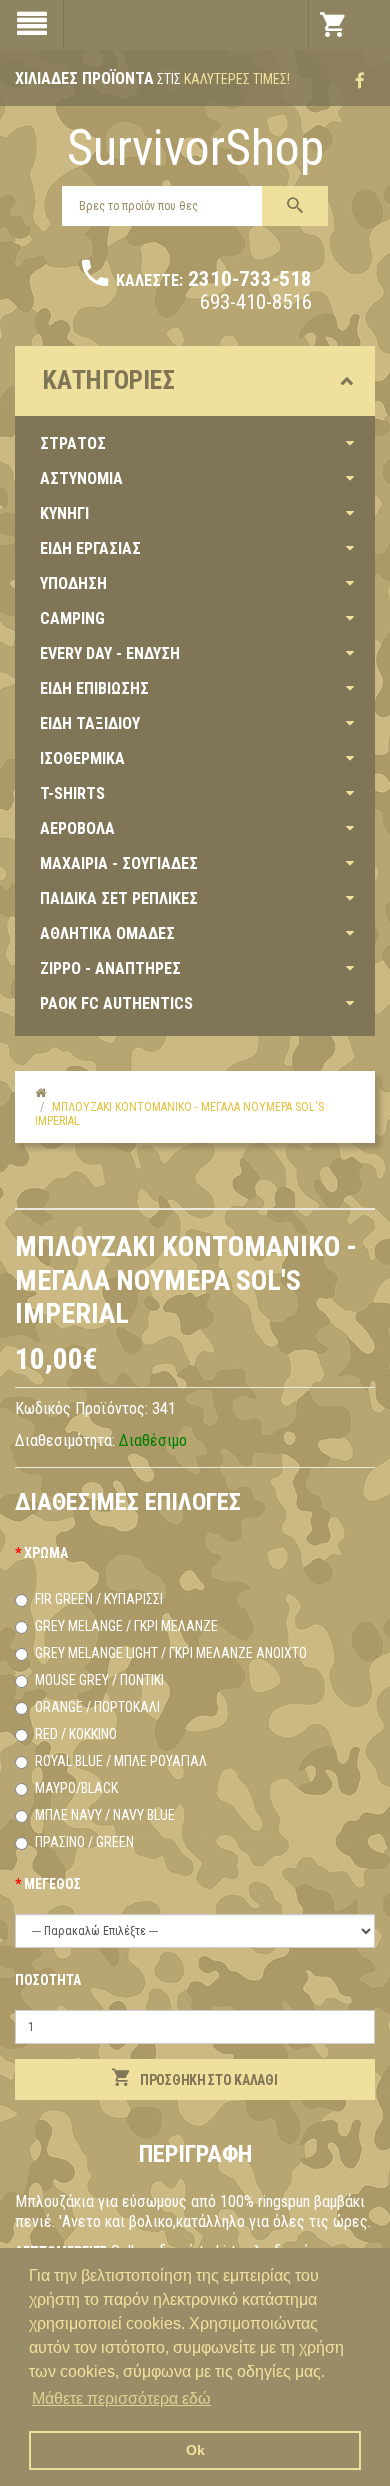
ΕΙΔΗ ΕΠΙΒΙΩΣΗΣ (94, 688)
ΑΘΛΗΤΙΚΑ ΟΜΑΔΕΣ (107, 933)
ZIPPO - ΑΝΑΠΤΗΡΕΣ (110, 968)
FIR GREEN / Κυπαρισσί (99, 1599)
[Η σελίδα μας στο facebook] (360, 81)
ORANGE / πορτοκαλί (97, 1707)
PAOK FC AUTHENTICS (116, 1003)
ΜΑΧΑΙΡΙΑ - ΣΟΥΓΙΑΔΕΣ (119, 863)
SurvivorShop (195, 148)
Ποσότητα (48, 1980)
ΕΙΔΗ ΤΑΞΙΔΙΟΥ (90, 723)
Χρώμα (46, 1553)
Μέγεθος (52, 1884)
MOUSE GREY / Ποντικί (99, 1680)
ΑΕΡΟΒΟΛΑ (77, 828)
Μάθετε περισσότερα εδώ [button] (121, 2398)
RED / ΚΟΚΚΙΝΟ (76, 1734)
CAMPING (72, 618)
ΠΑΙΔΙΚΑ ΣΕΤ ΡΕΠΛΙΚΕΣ (119, 898)
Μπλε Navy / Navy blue (105, 1815)
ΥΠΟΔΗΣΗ (73, 583)
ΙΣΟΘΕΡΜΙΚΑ (82, 758)
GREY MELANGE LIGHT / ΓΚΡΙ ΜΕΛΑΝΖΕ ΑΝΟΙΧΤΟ (171, 1653)
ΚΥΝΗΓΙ (64, 513)
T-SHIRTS (72, 793)
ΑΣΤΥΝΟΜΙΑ (81, 478)
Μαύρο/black (76, 1788)
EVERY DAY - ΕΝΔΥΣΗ (110, 653)
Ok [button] (195, 2450)
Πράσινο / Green (84, 1842)
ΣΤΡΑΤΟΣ (73, 443)
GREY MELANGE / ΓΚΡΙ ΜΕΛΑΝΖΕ (126, 1626)
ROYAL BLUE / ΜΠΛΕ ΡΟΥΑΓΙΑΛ (121, 1761)
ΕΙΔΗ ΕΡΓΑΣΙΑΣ (90, 548)
